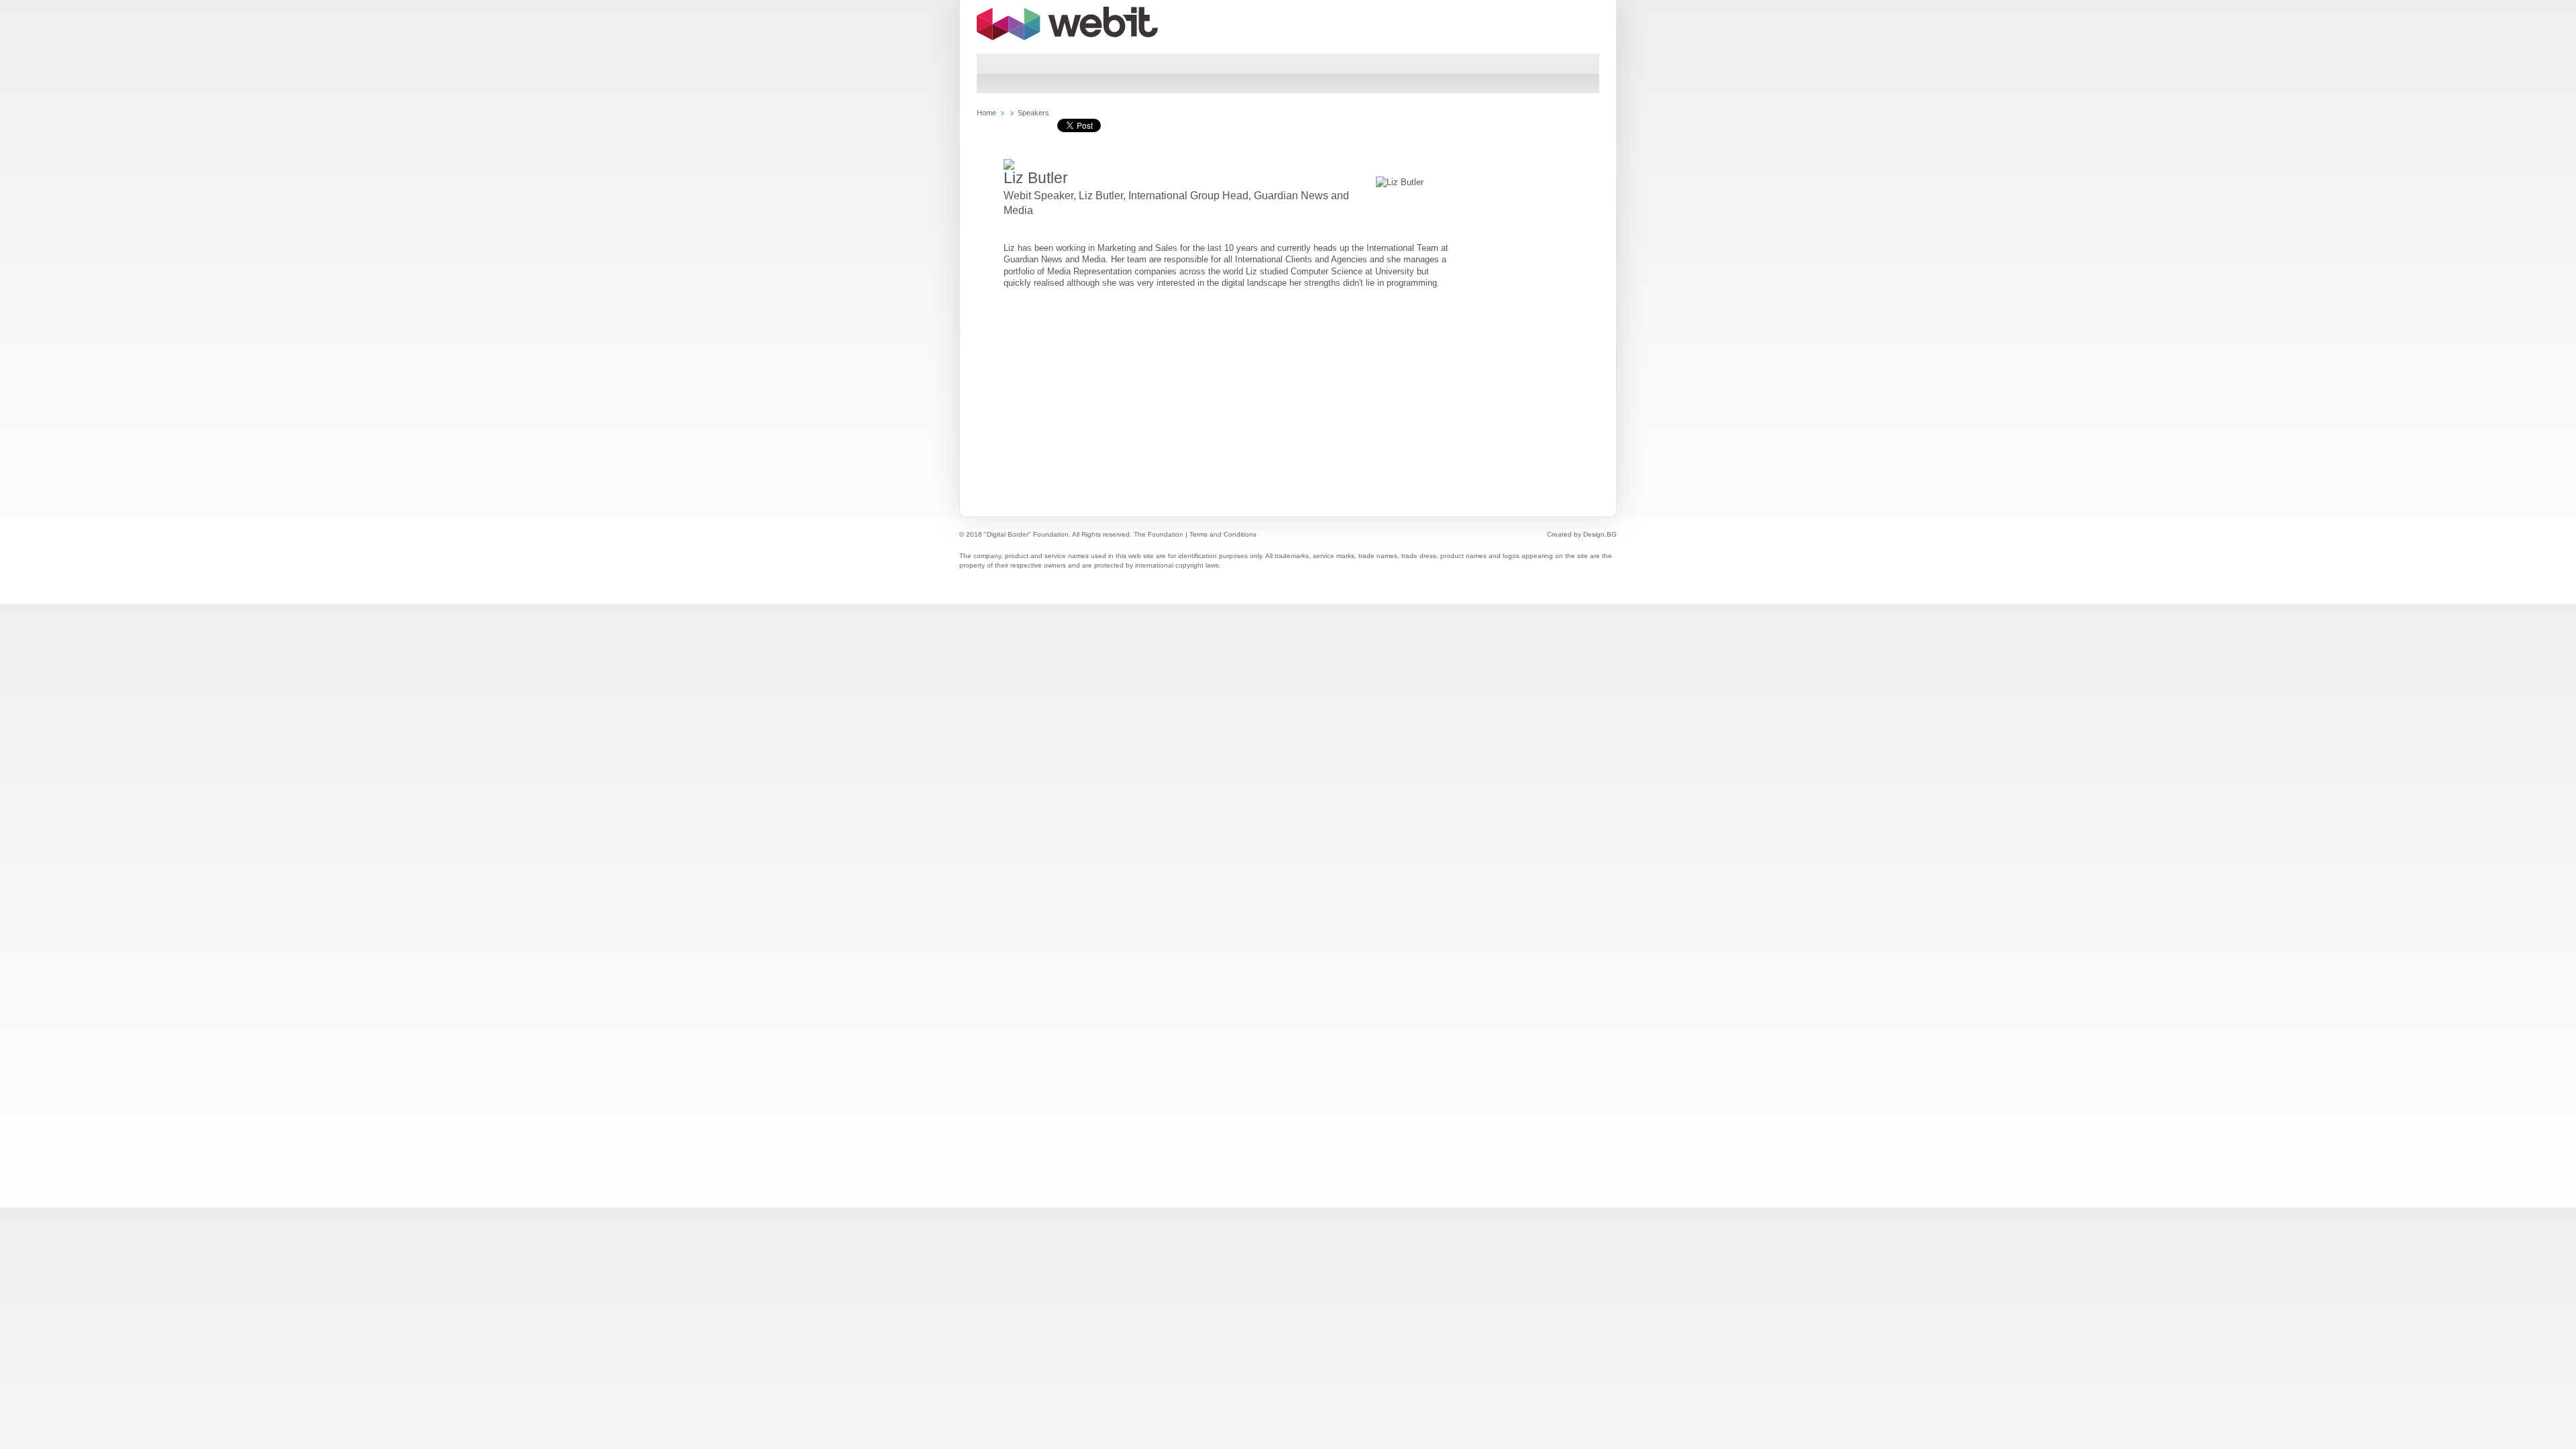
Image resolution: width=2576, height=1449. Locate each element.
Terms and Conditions (1223, 534)
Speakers (1033, 113)
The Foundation (1159, 534)
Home (986, 113)
